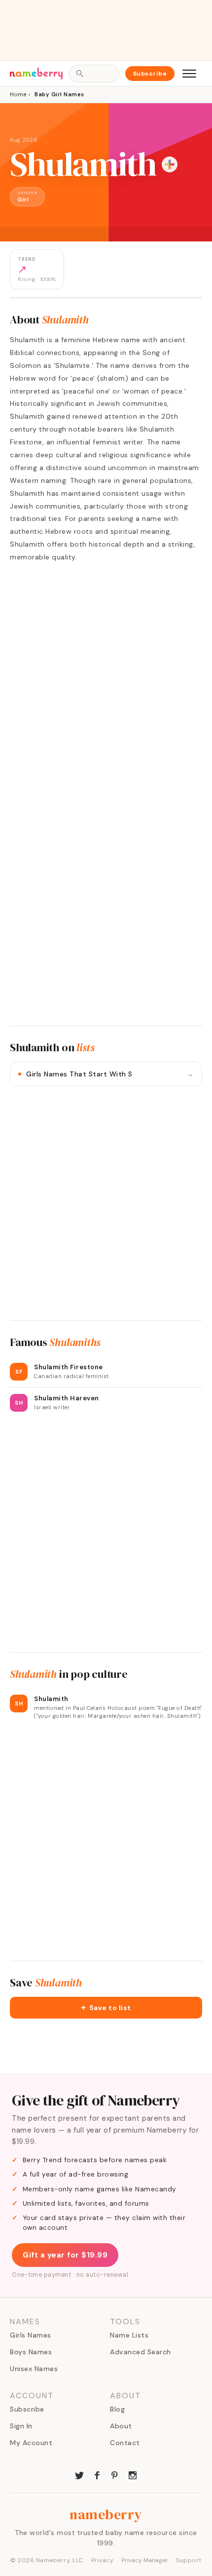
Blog (117, 2409)
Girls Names (31, 2335)
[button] (106, 2008)
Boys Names (31, 2352)
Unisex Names (34, 2369)
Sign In (21, 2426)
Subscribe (150, 74)
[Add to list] (170, 164)
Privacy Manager (145, 2560)
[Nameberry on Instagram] (133, 2474)
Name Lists (129, 2335)
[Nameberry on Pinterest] (115, 2474)
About (121, 2426)
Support (189, 2560)
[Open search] (94, 74)
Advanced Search (141, 2352)
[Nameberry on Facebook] (97, 2474)
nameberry (106, 2514)
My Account (31, 2443)
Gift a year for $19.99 (65, 2255)
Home (18, 94)
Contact (125, 2443)
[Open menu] (189, 74)
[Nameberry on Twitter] (79, 2474)
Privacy (103, 2560)
